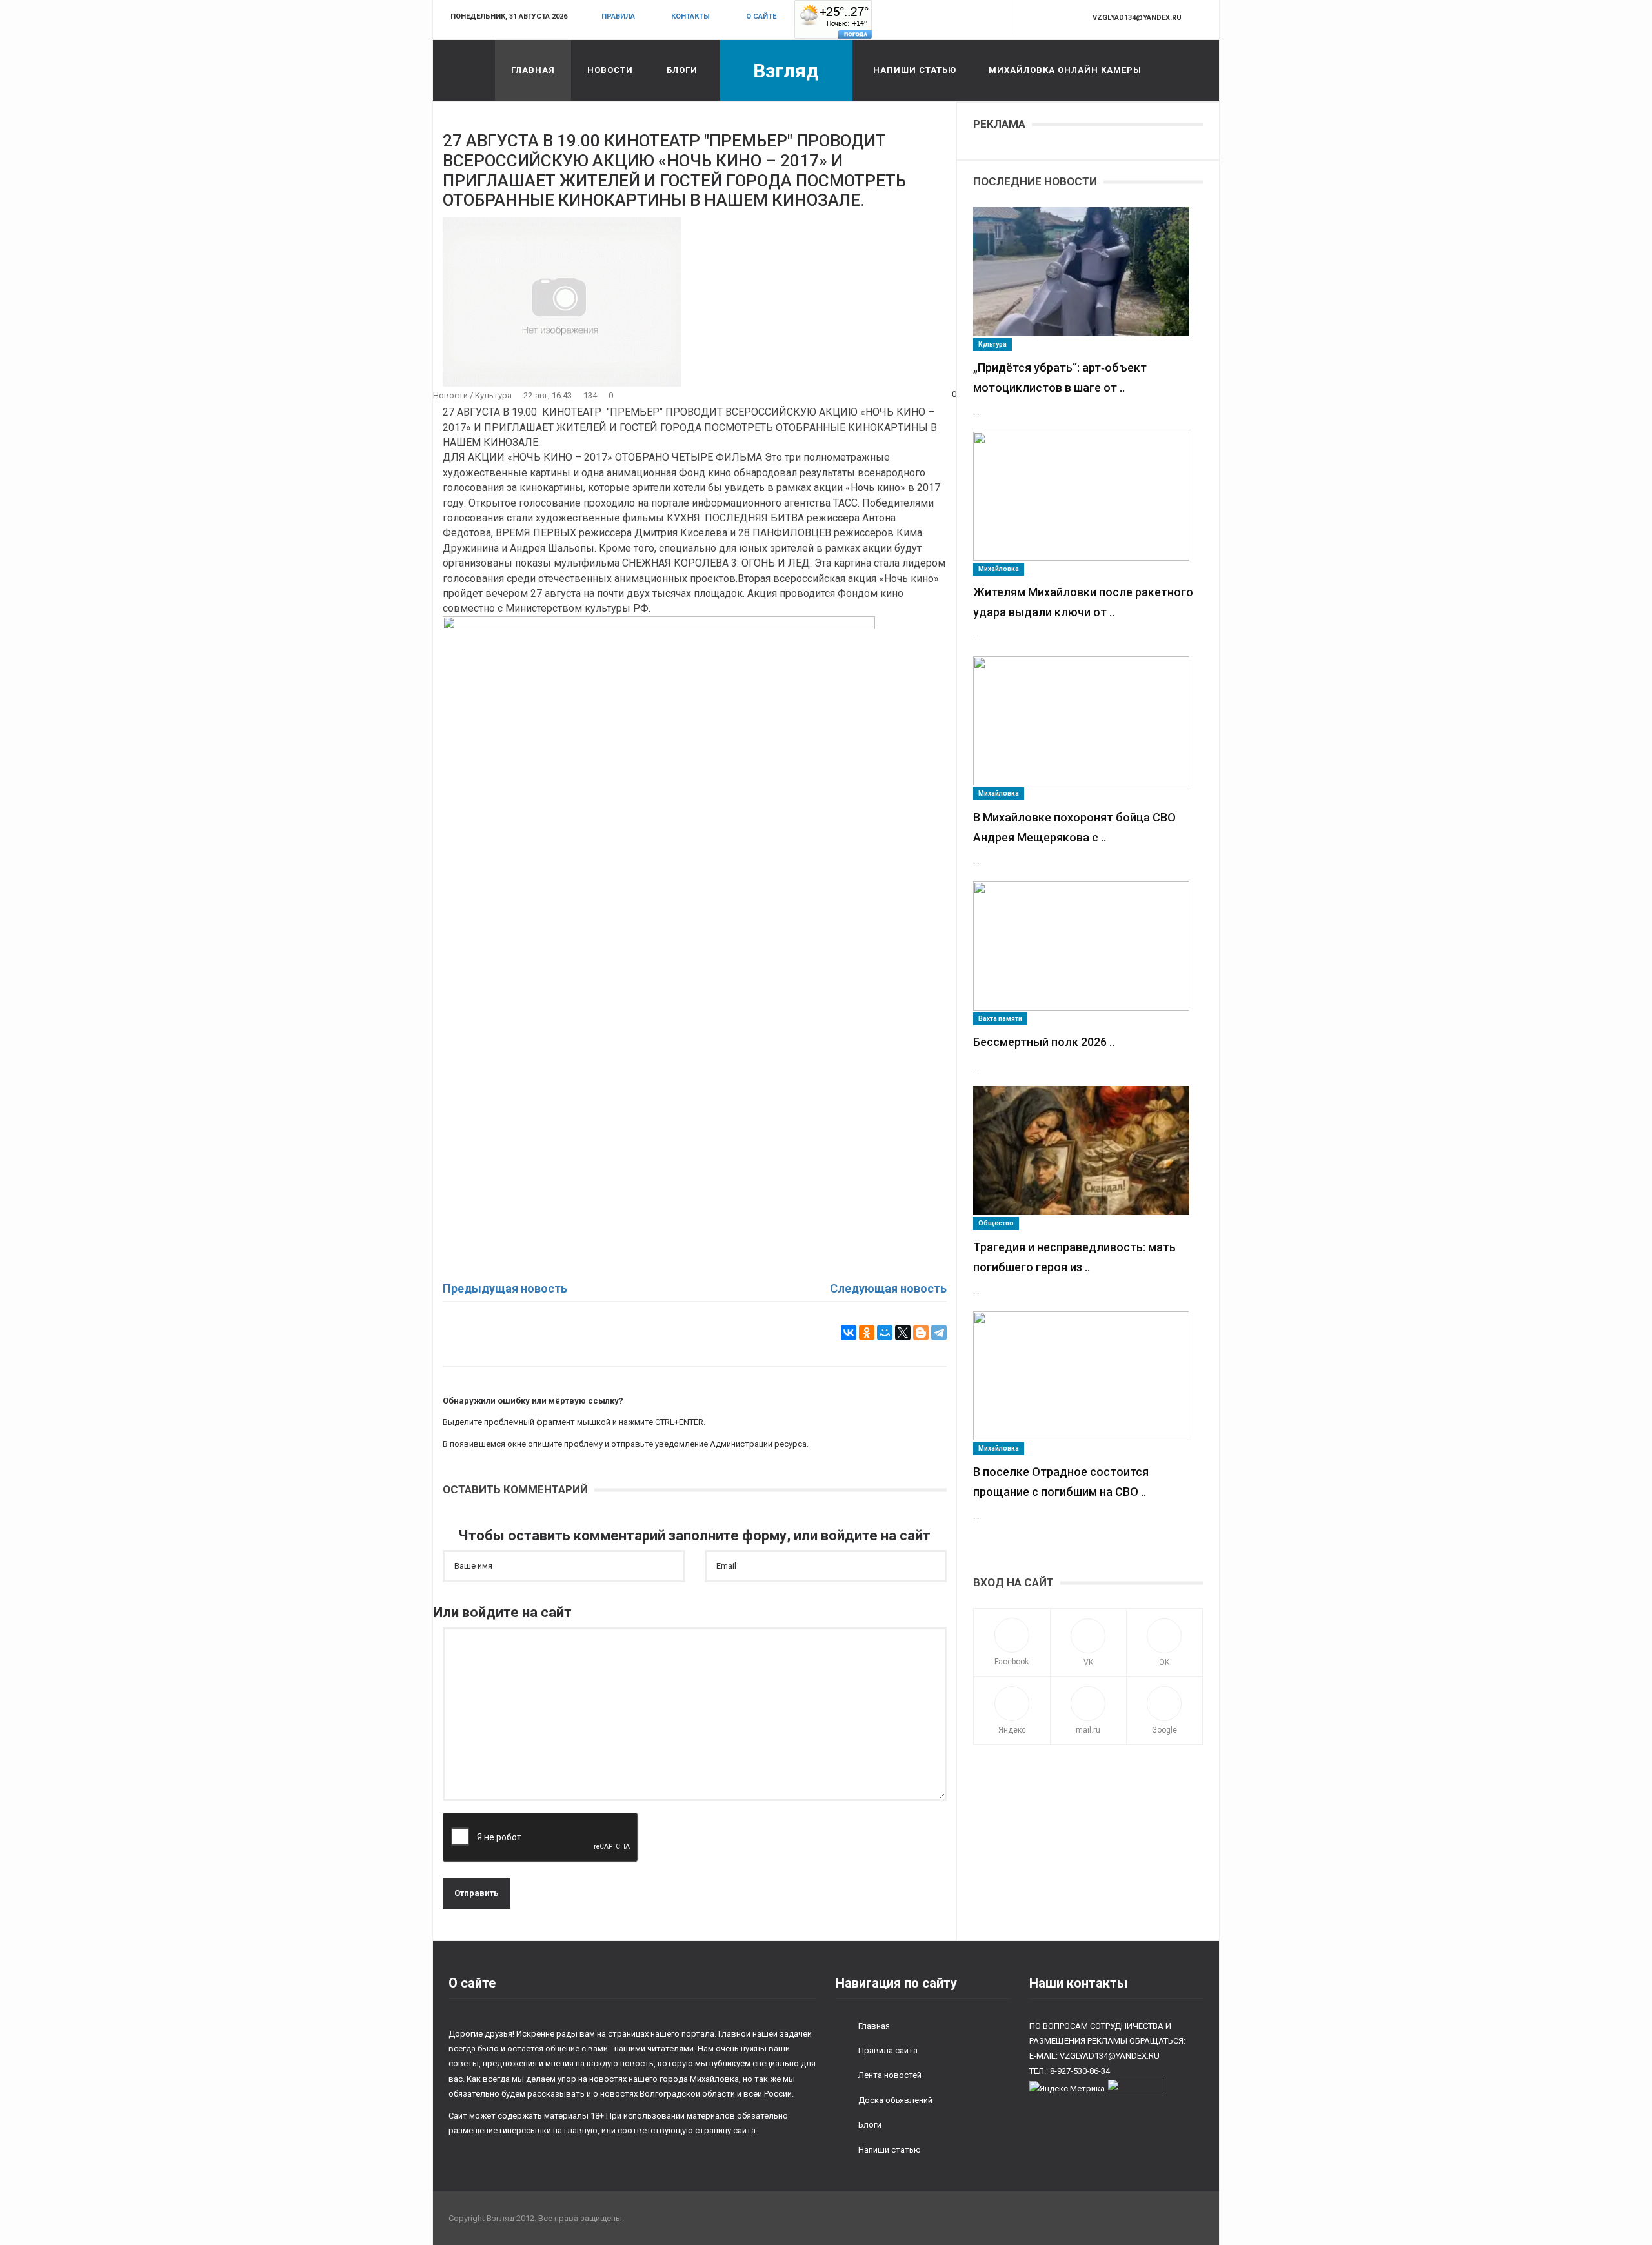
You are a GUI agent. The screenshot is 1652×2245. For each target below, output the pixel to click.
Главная (533, 70)
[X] (903, 1333)
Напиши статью (915, 70)
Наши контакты (1078, 1983)
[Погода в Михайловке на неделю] (833, 19)
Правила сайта (888, 2050)
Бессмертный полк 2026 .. (1044, 1042)
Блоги (682, 70)
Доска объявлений (895, 2100)
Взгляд (786, 71)
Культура (493, 395)
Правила (618, 16)
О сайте (761, 16)
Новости (610, 70)
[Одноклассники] (867, 1333)
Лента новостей (890, 2075)
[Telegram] (939, 1333)
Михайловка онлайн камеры (1065, 70)
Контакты (690, 16)
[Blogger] (921, 1333)
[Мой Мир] (885, 1333)
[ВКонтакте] (849, 1333)
